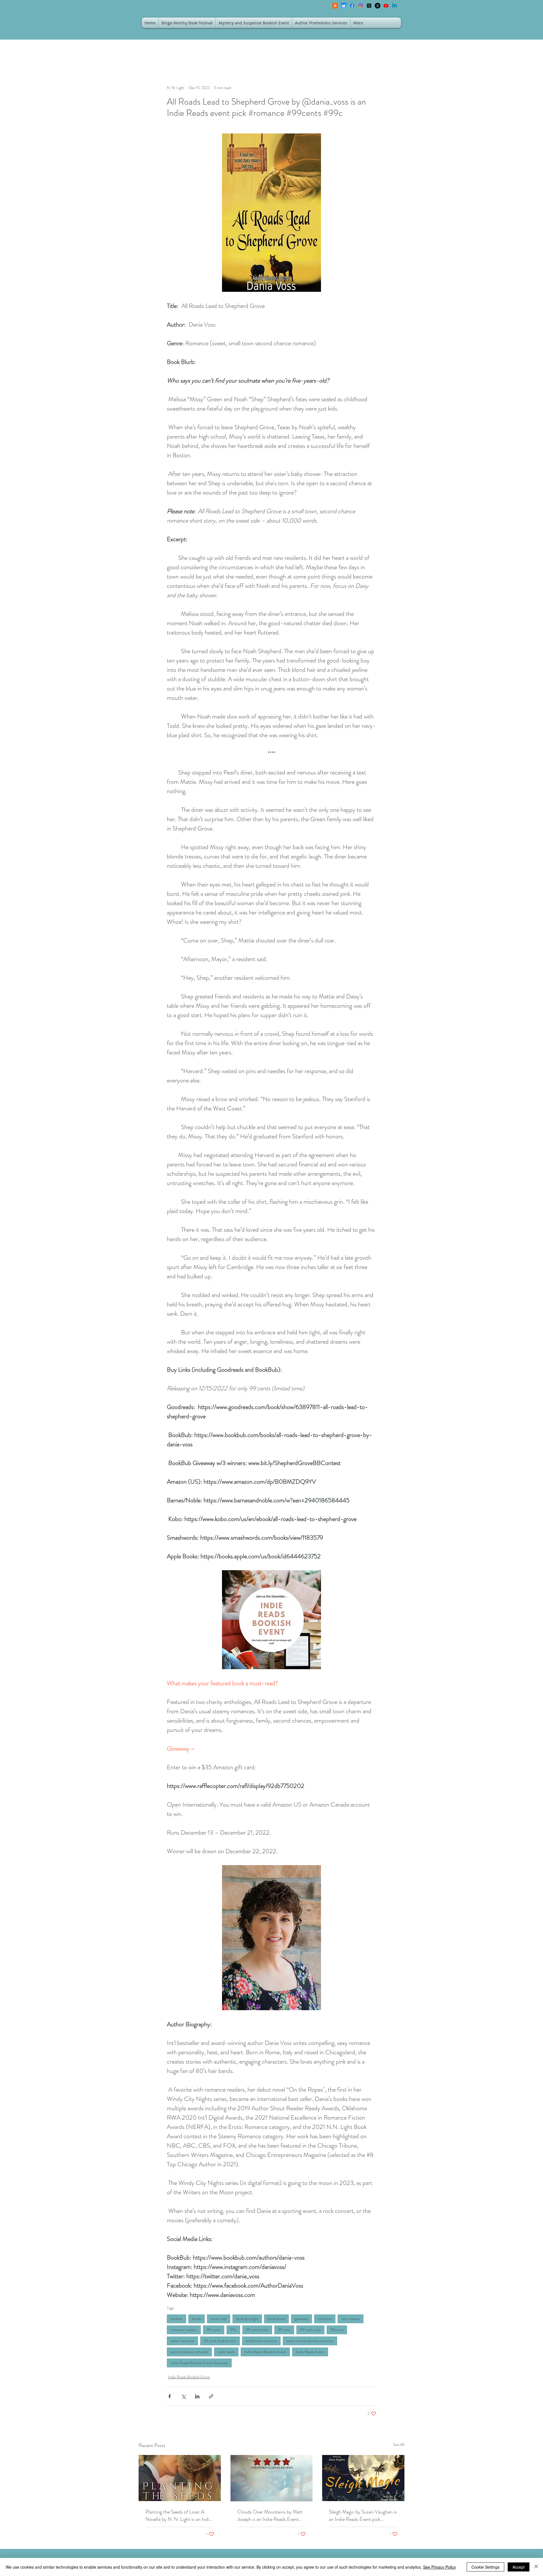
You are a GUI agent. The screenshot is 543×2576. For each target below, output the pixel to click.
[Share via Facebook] (170, 2396)
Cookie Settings (485, 2567)
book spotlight (247, 2319)
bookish (176, 2319)
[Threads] (369, 6)
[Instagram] (361, 6)
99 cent (284, 2330)
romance (325, 2319)
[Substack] (335, 6)
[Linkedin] (395, 6)
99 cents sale (310, 2330)
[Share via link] (211, 2396)
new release (351, 2319)
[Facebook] (352, 6)
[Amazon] (378, 6)
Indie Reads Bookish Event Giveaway (199, 2363)
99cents (337, 2330)
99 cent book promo (220, 2341)
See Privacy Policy (439, 2567)
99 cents (214, 2330)
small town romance (261, 2341)
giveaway (301, 2319)
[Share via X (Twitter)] (183, 2396)
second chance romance (189, 2352)
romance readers (184, 2330)
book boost (276, 2319)
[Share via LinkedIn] (197, 2396)
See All (399, 2445)
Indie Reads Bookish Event (265, 2352)
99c (233, 2330)
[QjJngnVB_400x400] (344, 6)
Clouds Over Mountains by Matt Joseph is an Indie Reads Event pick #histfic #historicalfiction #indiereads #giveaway (270, 2515)
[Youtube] (386, 6)
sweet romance (182, 2341)
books (197, 2319)
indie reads (226, 2352)
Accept (519, 2567)
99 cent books (257, 2330)
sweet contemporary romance (310, 2341)
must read (219, 2319)
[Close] (536, 2567)
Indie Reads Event (310, 2352)
